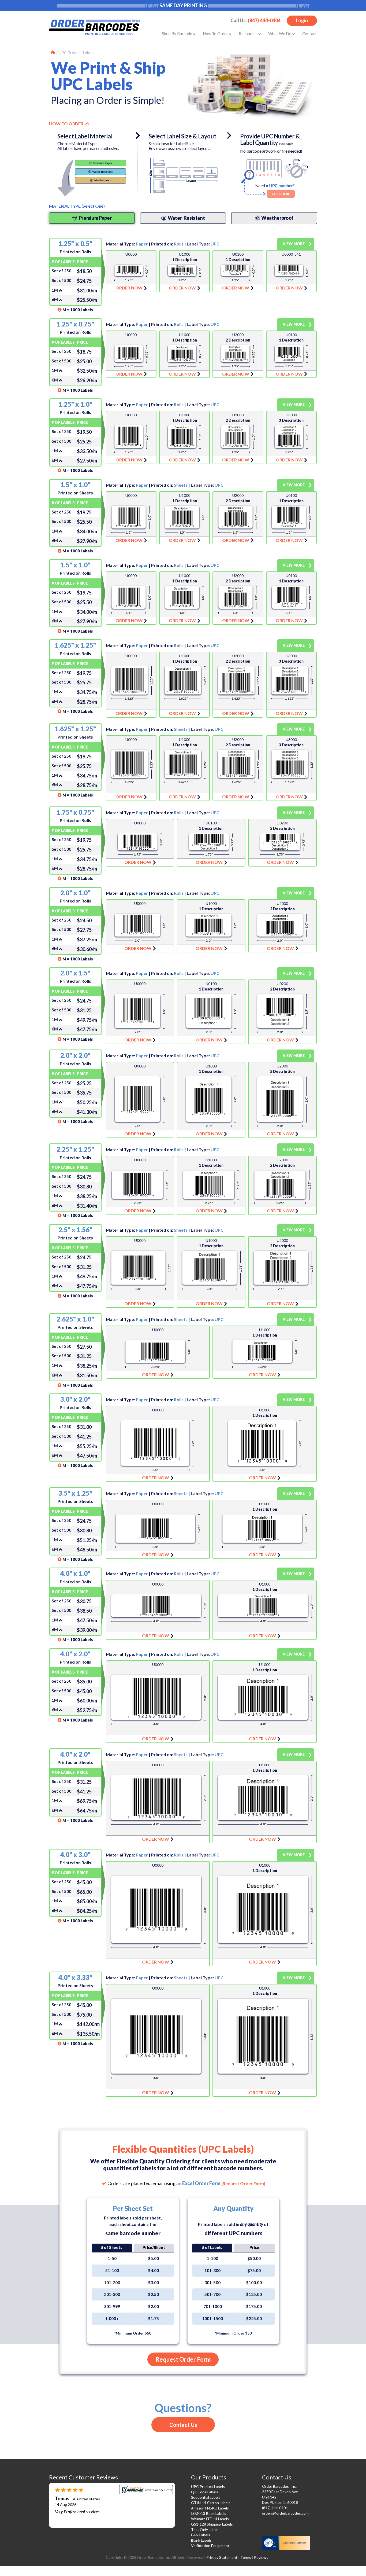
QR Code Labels (205, 2492)
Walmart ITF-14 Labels (210, 2519)
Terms (246, 2557)
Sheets (181, 485)
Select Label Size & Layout (182, 136)
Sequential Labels (206, 2497)
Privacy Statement (222, 2557)
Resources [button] (249, 34)
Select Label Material (85, 136)
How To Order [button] (216, 34)
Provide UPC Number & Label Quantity (270, 140)
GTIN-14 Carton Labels (211, 2503)
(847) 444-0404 (264, 20)
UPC (215, 244)
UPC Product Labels (76, 53)
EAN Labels (201, 2535)
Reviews (261, 2557)
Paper (142, 244)
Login (302, 20)
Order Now (131, 271)
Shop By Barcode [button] (177, 34)
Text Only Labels (205, 2529)
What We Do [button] (280, 34)
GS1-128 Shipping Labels (212, 2524)
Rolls (179, 244)
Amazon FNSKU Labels (210, 2508)
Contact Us (183, 2425)
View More (294, 244)
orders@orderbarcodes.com (285, 2513)
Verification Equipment (210, 2546)
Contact (309, 34)
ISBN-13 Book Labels (209, 2513)
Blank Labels (201, 2540)
